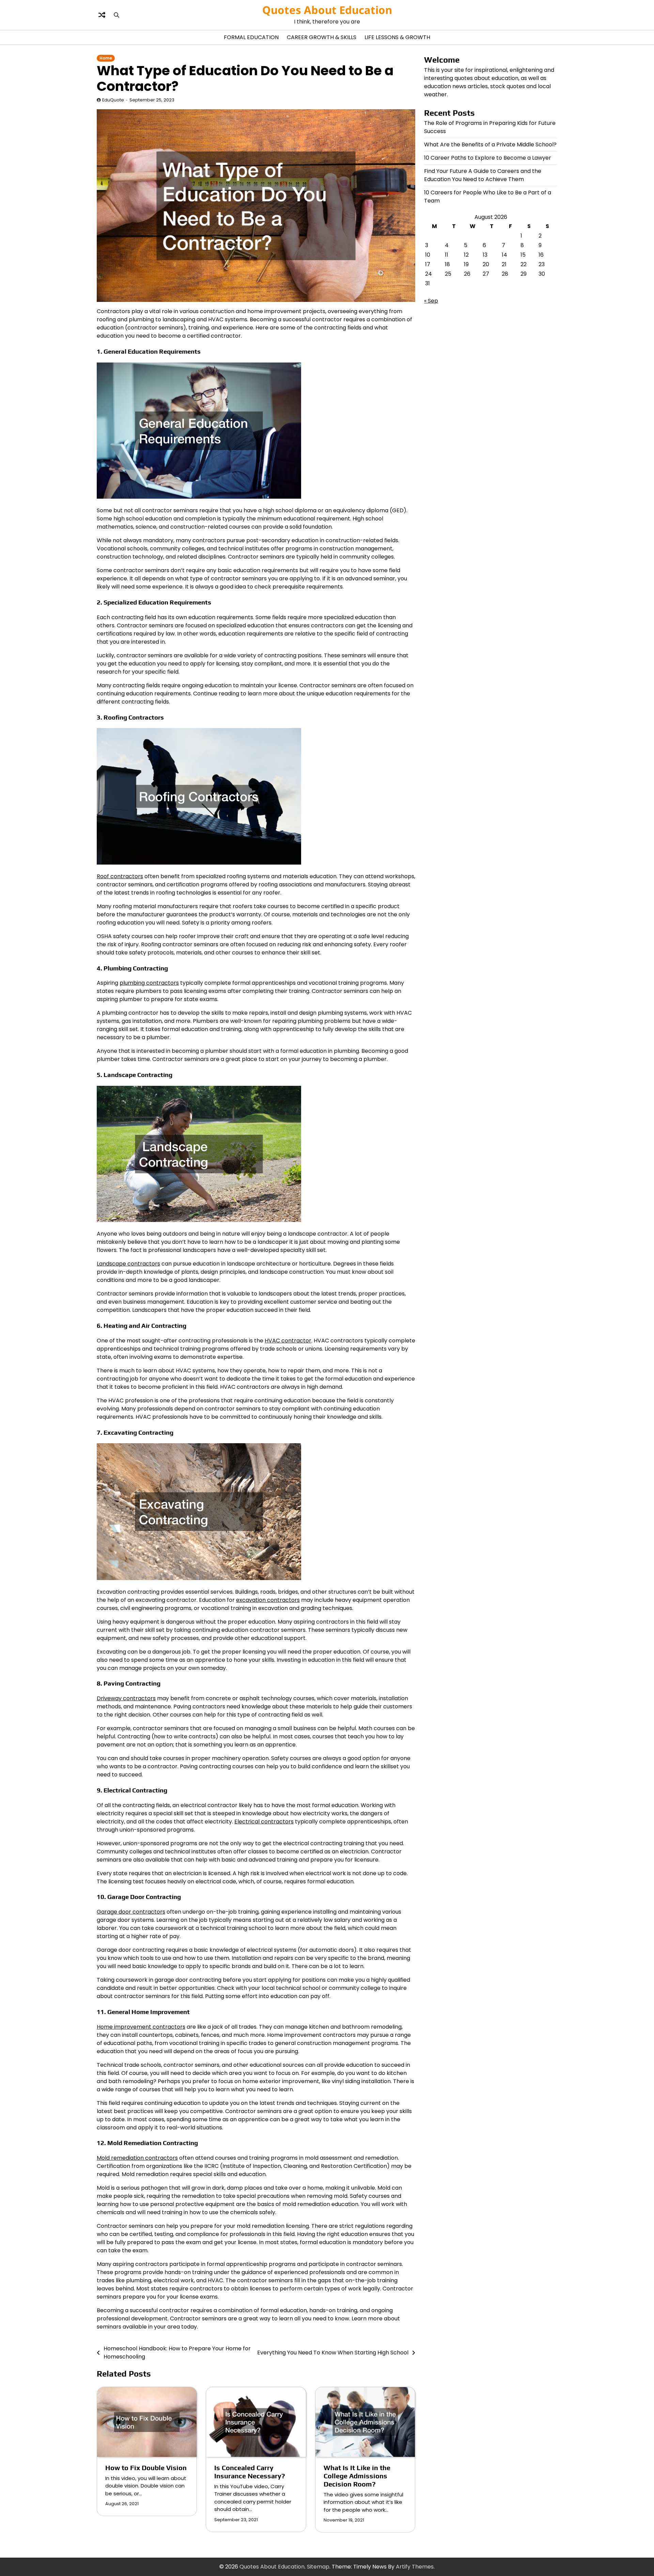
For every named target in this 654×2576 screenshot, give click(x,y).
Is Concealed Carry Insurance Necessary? (250, 2472)
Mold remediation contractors (137, 2158)
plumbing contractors (149, 983)
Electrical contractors (264, 1822)
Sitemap (318, 2567)
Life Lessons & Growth (397, 37)
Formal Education (251, 37)
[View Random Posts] (102, 15)
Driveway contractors (126, 1698)
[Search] (116, 15)
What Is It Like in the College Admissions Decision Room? (357, 2476)
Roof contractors (120, 876)
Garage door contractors (131, 1912)
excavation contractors (268, 1600)
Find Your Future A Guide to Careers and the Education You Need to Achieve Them (483, 175)
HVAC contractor (288, 1341)
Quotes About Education (327, 10)
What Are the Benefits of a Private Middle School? (490, 144)
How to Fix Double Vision (146, 2468)
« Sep (431, 301)
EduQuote (113, 100)
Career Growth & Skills (322, 37)
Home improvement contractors (141, 2027)
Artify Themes (415, 2567)
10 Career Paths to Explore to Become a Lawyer (488, 158)
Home (106, 58)
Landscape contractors (128, 1264)
